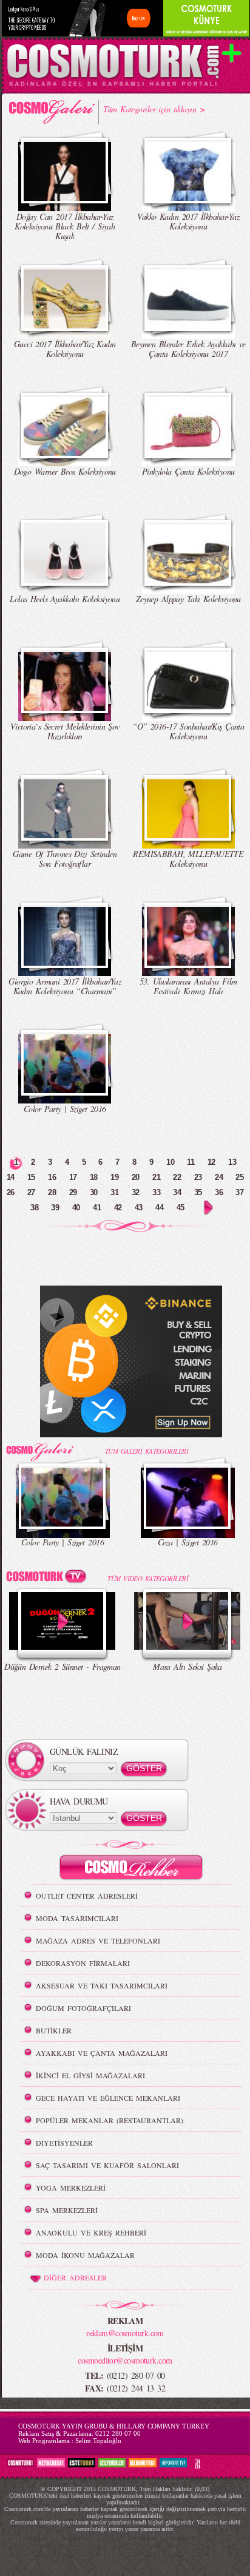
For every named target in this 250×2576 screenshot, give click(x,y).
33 (156, 1192)
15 (31, 1177)
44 (159, 1208)
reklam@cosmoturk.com (125, 2333)
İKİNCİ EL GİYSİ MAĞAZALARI (90, 2075)
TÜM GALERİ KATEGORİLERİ (147, 1451)
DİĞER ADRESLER (75, 2277)
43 (139, 1208)
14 (11, 1177)
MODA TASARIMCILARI (77, 1918)
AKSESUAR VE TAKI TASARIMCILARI (102, 1985)
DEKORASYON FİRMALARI (83, 1963)
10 (170, 1162)
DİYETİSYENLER (64, 2143)
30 (94, 1192)
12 (211, 1162)
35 (198, 1192)
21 (156, 1177)
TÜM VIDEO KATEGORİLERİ (148, 1578)
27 (31, 1192)
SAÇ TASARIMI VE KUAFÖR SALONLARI (107, 2165)
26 (11, 1192)
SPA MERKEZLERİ (67, 2210)
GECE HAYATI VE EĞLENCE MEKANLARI (108, 2098)
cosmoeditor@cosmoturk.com (125, 2360)
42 (118, 1208)
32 (136, 1192)
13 (232, 1162)
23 (198, 1177)
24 (219, 1177)
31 (114, 1192)
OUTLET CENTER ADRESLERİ (87, 1896)
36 (219, 1192)
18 (94, 1177)
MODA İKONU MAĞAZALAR (85, 2255)
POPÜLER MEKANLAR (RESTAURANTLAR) (110, 2120)
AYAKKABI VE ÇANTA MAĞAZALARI (102, 2053)
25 (239, 1177)
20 (136, 1177)
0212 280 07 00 (118, 2433)
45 (181, 1208)
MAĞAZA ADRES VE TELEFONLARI (98, 1940)
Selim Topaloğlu (98, 2441)
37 (239, 1192)
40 (76, 1208)
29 (73, 1192)
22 (177, 1177)
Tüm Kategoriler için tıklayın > (154, 109)
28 (52, 1192)
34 (177, 1192)
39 (55, 1208)
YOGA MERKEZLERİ (71, 2188)
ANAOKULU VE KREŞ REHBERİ (91, 2232)
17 (73, 1177)
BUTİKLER (54, 2030)
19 (114, 1177)
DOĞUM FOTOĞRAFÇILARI (83, 2008)
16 (52, 1177)
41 (97, 1208)
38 (34, 1208)
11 (191, 1162)
